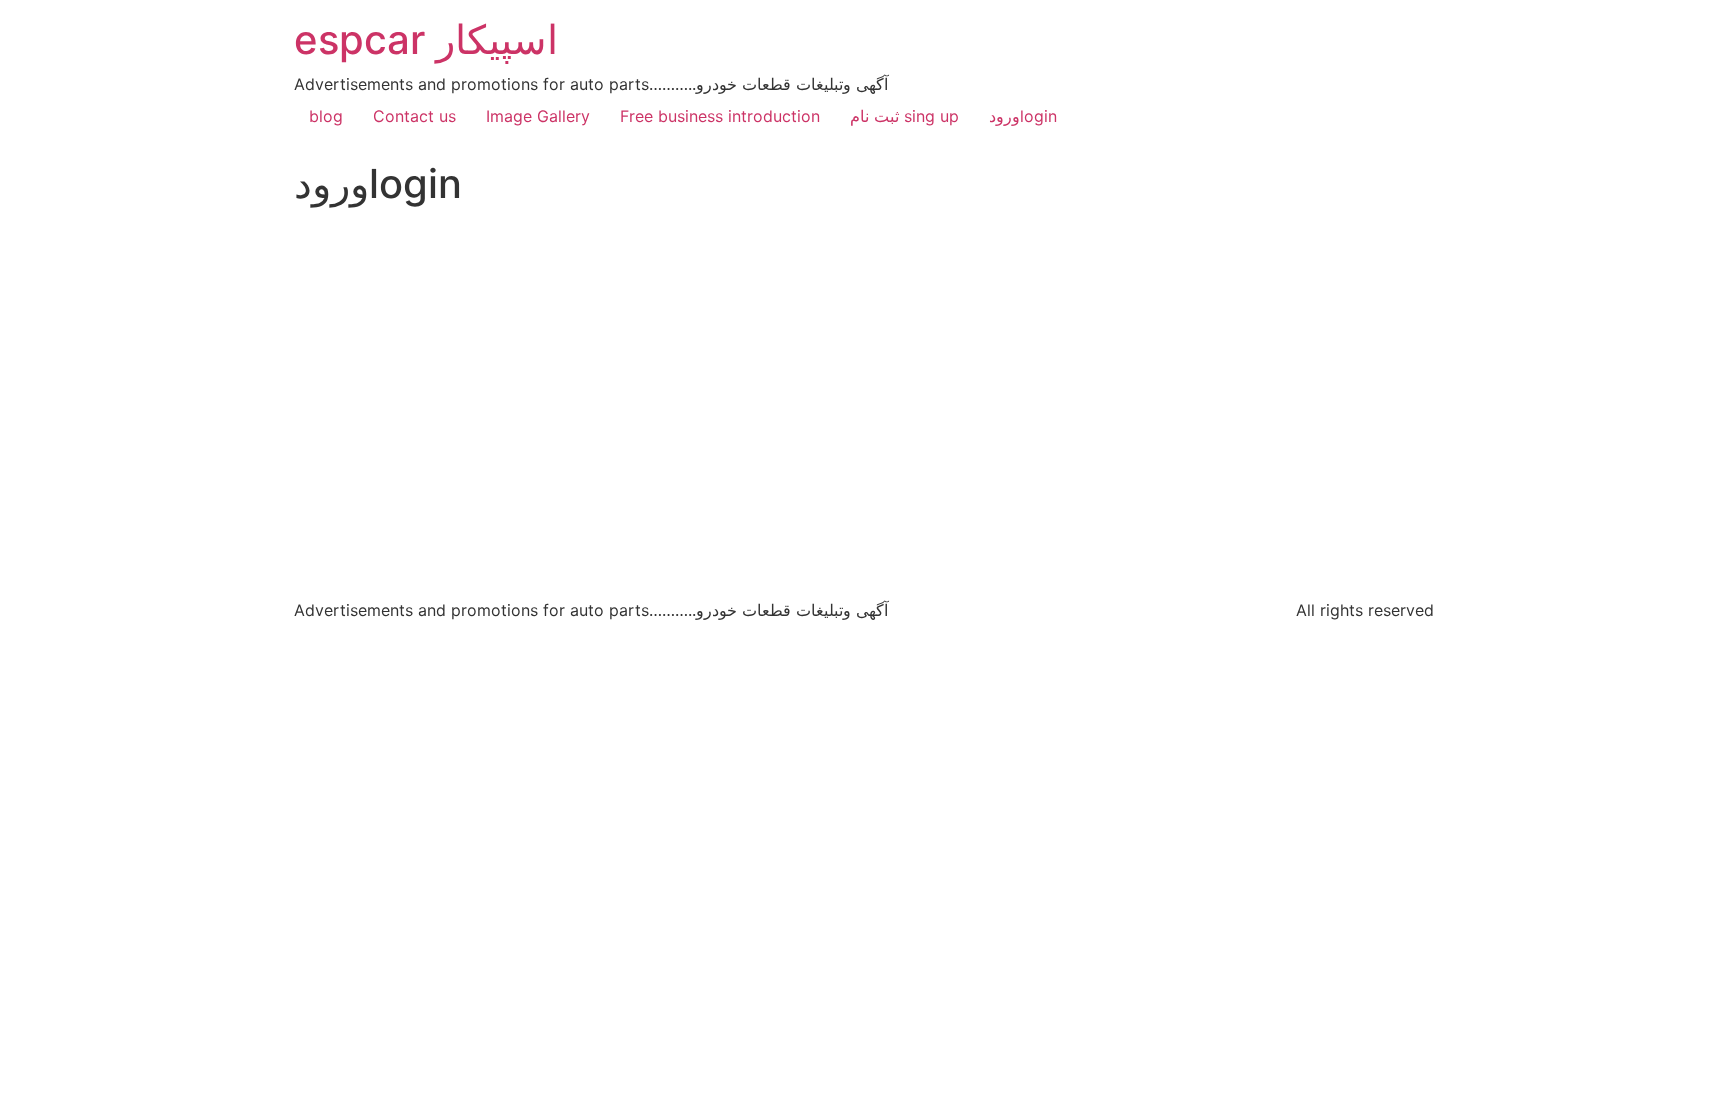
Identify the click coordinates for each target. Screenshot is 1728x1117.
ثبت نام (981, 481)
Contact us (414, 116)
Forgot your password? (864, 540)
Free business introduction (720, 116)
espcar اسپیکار (426, 39)
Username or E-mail (710, 250)
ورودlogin (1023, 116)
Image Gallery (538, 116)
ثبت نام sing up (904, 116)
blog (326, 116)
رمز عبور (667, 336)
